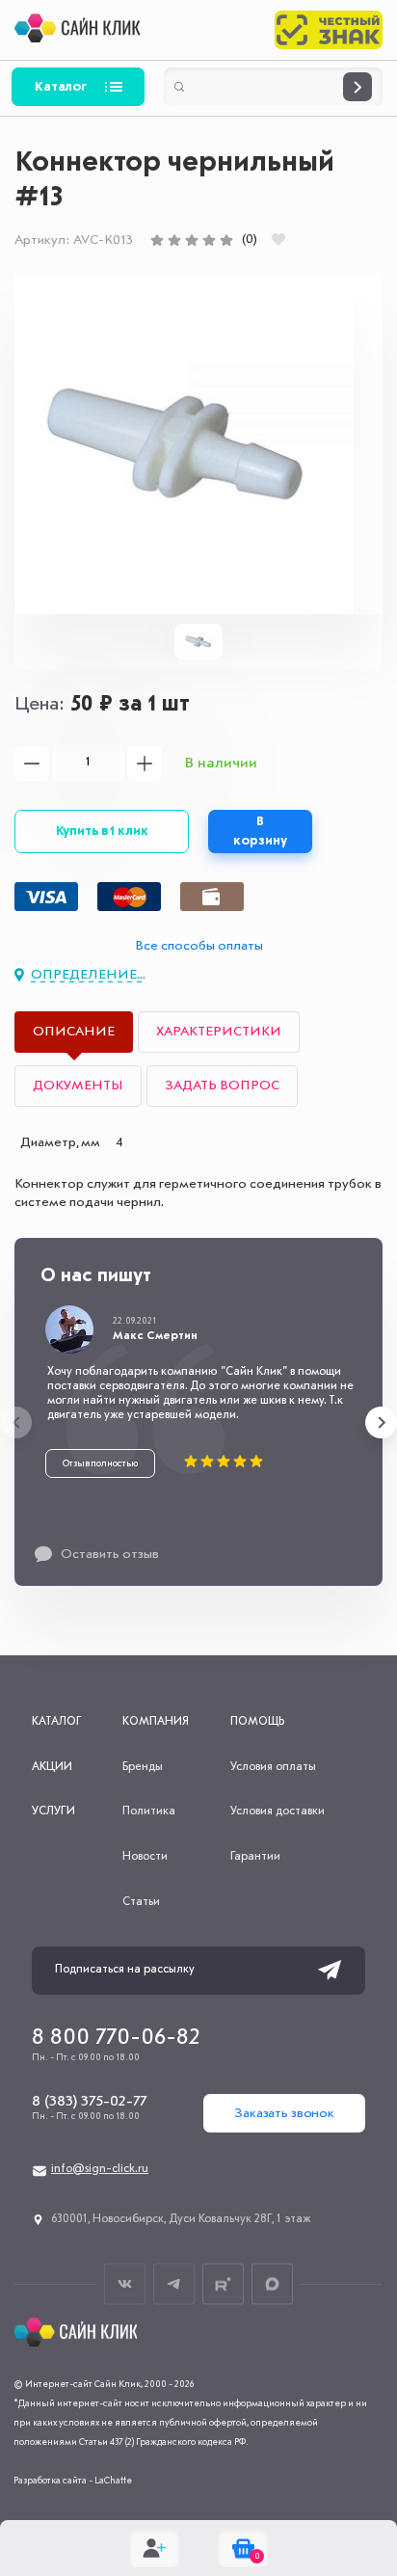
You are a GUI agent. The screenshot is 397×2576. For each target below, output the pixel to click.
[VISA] (46, 897)
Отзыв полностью (100, 1463)
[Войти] (154, 2548)
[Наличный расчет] (212, 897)
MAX (272, 2283)
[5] (226, 240)
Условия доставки (278, 1811)
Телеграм (174, 2283)
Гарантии (255, 1857)
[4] (209, 240)
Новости (145, 1857)
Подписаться (330, 1971)
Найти (357, 87)
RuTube (223, 2283)
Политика (149, 1811)
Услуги (53, 1811)
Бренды (143, 1767)
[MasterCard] (129, 897)
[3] (192, 240)
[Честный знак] (329, 30)
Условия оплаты (273, 1767)
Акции (52, 1767)
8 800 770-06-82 (116, 2038)
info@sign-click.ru (100, 2169)
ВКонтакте (125, 2283)
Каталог (61, 87)
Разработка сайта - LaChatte (73, 2481)
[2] (174, 240)
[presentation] (16, 1422)
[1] (157, 240)
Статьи (141, 1902)
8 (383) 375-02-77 (89, 2102)
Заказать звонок (284, 2113)
